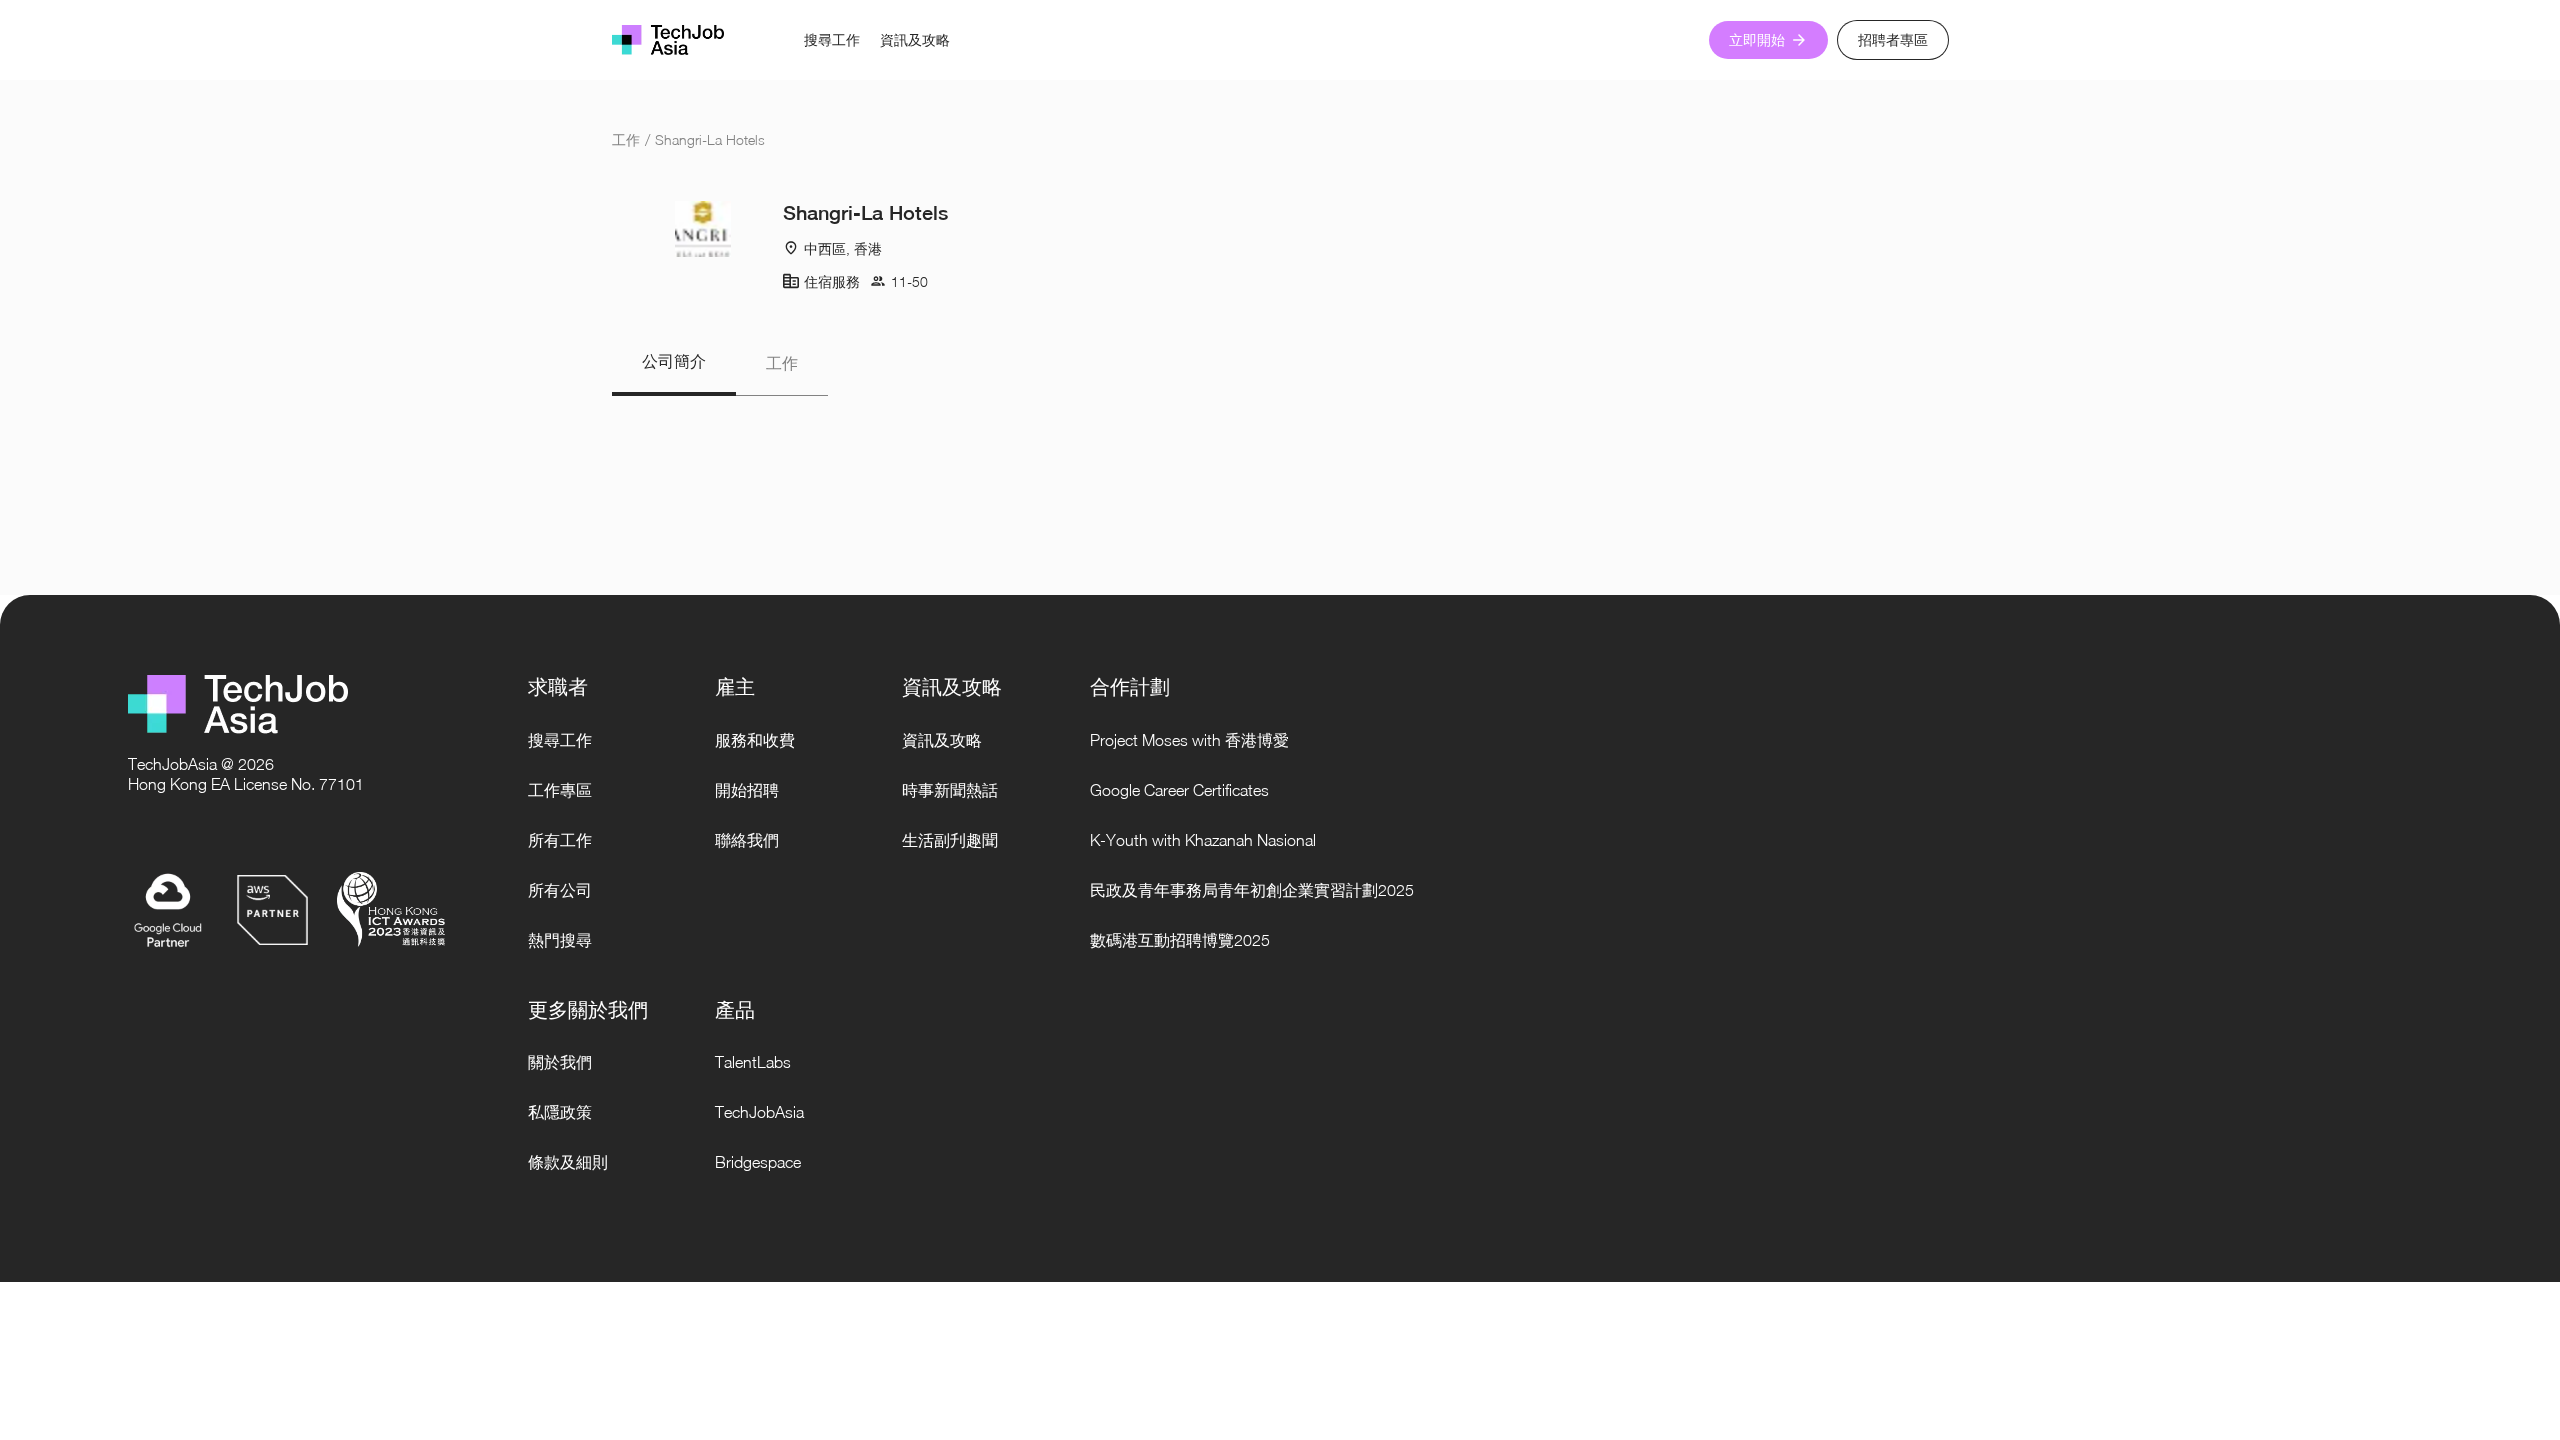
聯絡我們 (747, 840)
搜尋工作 (832, 39)
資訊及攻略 (915, 39)
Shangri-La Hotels (710, 139)
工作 (626, 139)
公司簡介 (674, 361)
